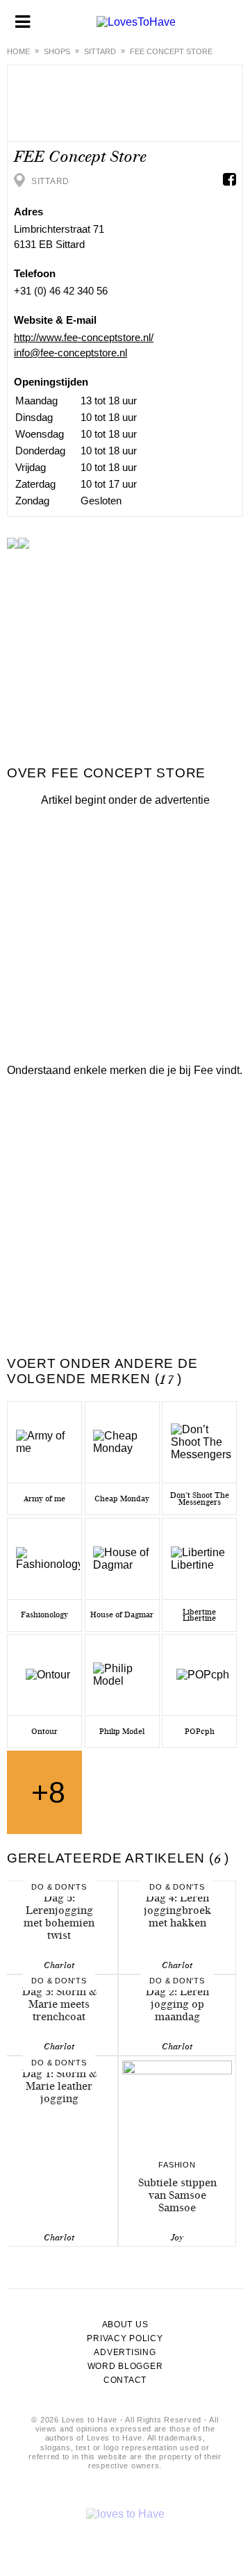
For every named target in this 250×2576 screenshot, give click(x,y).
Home (18, 51)
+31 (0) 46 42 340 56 (61, 291)
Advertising (125, 2352)
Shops (57, 51)
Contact (125, 2380)
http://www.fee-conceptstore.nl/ (84, 337)
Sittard (100, 51)
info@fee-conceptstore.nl (70, 353)
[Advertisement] (125, 932)
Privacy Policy (125, 2338)
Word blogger (125, 2366)
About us (125, 2325)
